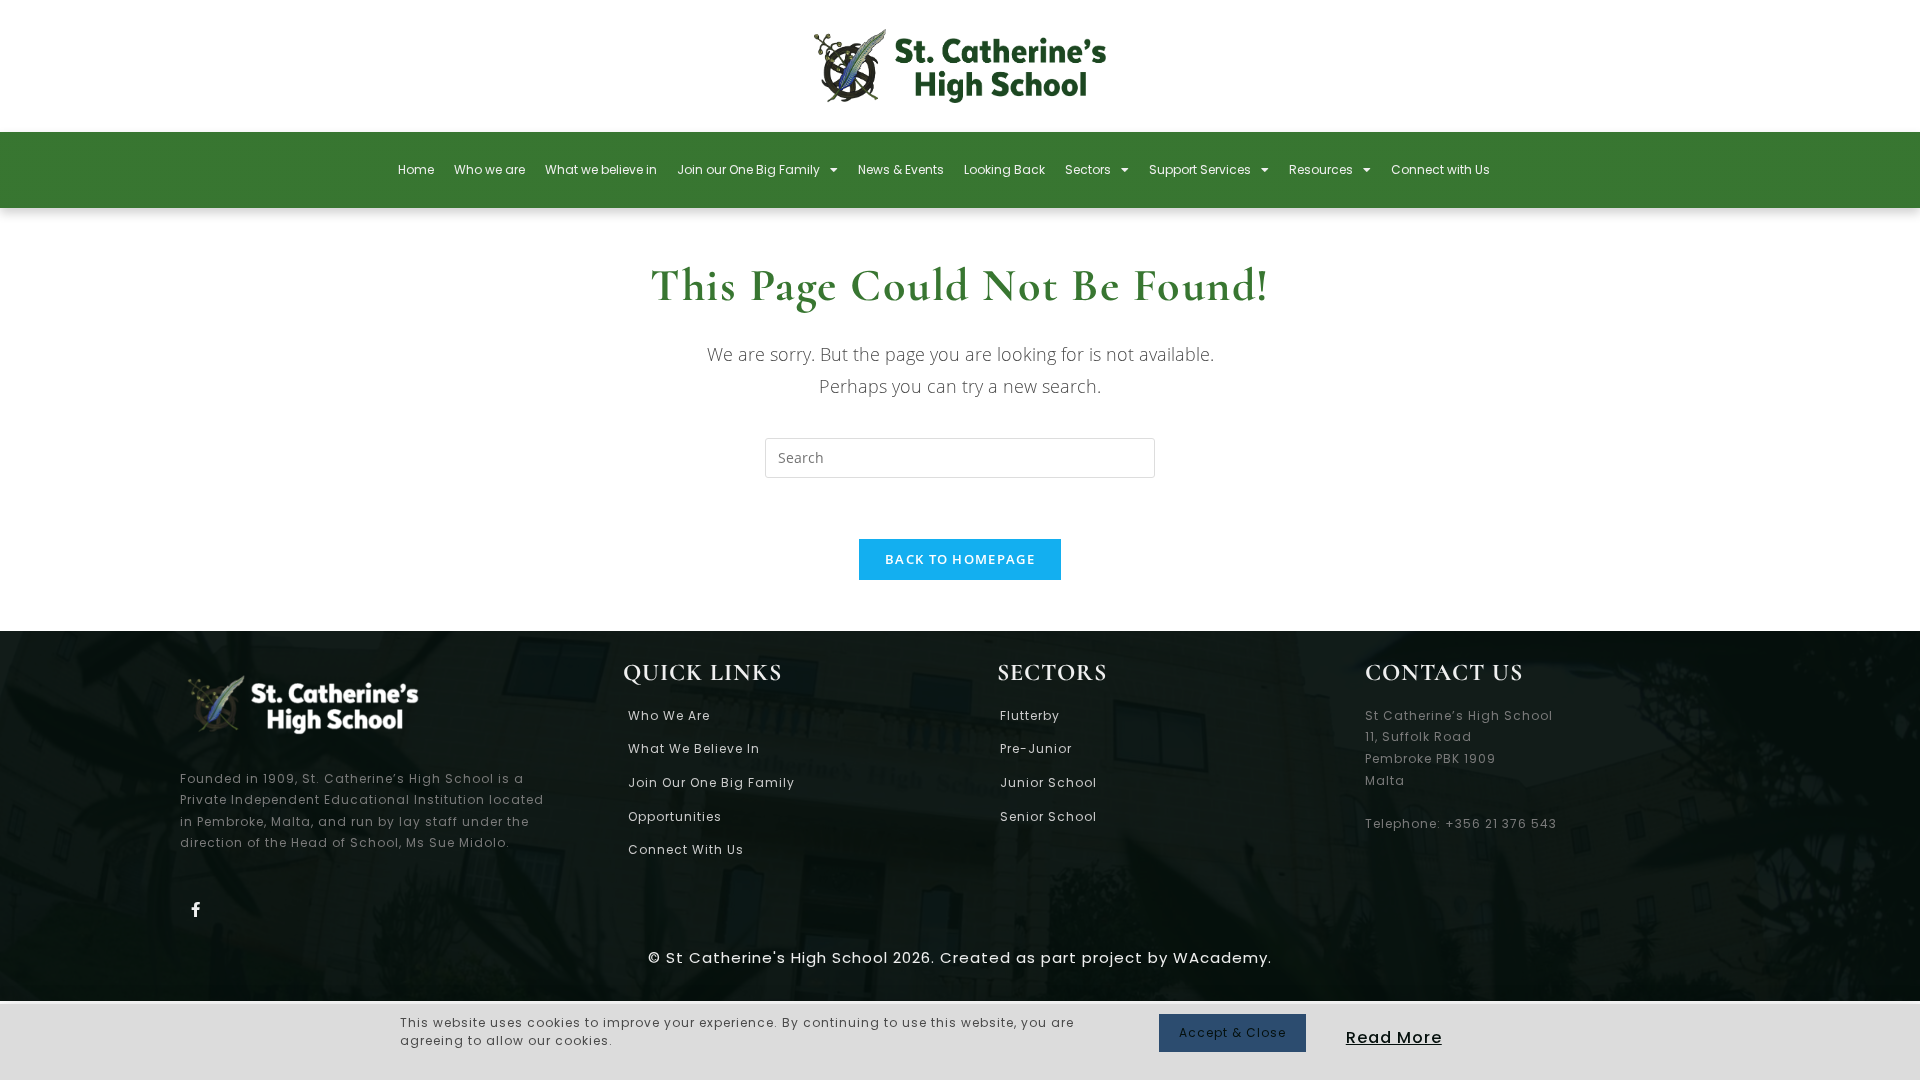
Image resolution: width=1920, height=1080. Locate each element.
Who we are (489, 169)
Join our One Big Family (748, 169)
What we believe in (601, 169)
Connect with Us (1440, 169)
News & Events (901, 169)
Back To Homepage (960, 559)
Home (416, 169)
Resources (1321, 169)
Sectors (1088, 169)
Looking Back (1004, 169)
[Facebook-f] (195, 909)
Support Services (1200, 169)
